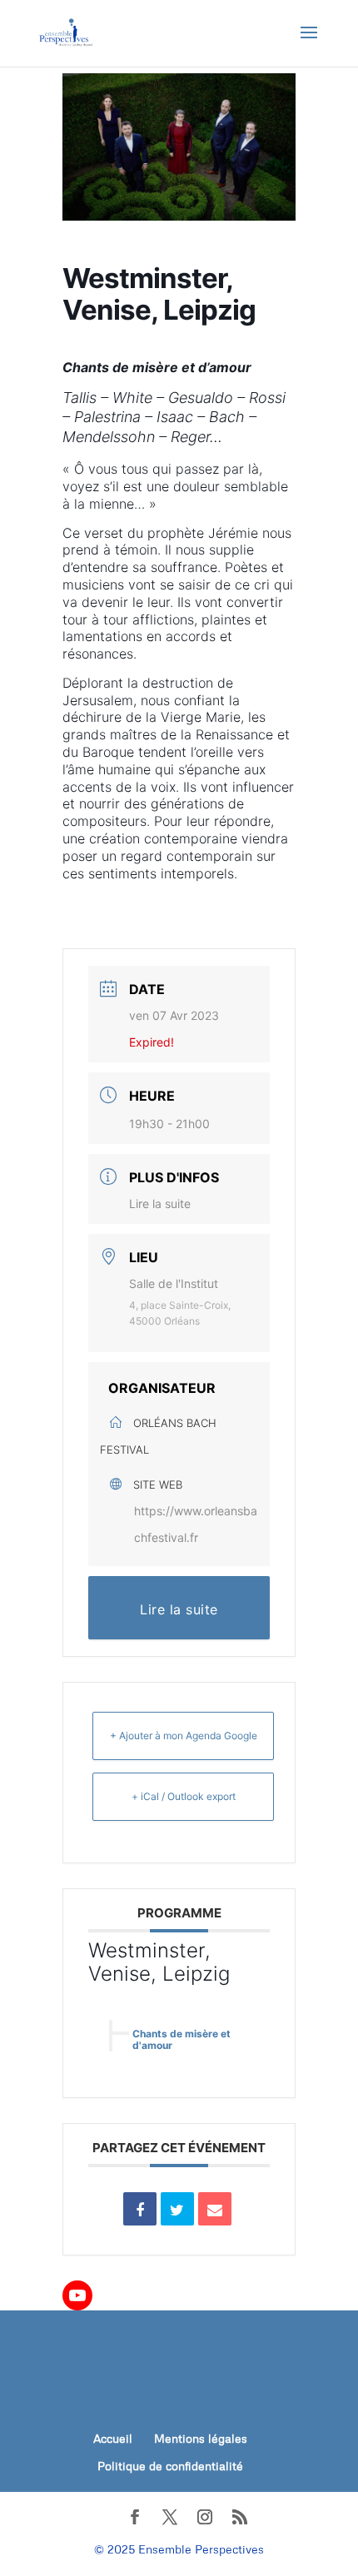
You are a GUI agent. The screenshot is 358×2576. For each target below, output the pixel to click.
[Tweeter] (177, 2209)
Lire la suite (160, 1203)
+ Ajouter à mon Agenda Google (184, 1736)
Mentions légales (201, 2438)
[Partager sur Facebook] (140, 2209)
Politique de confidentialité (170, 2466)
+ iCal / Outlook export (184, 1796)
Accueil (113, 2438)
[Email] (215, 2209)
